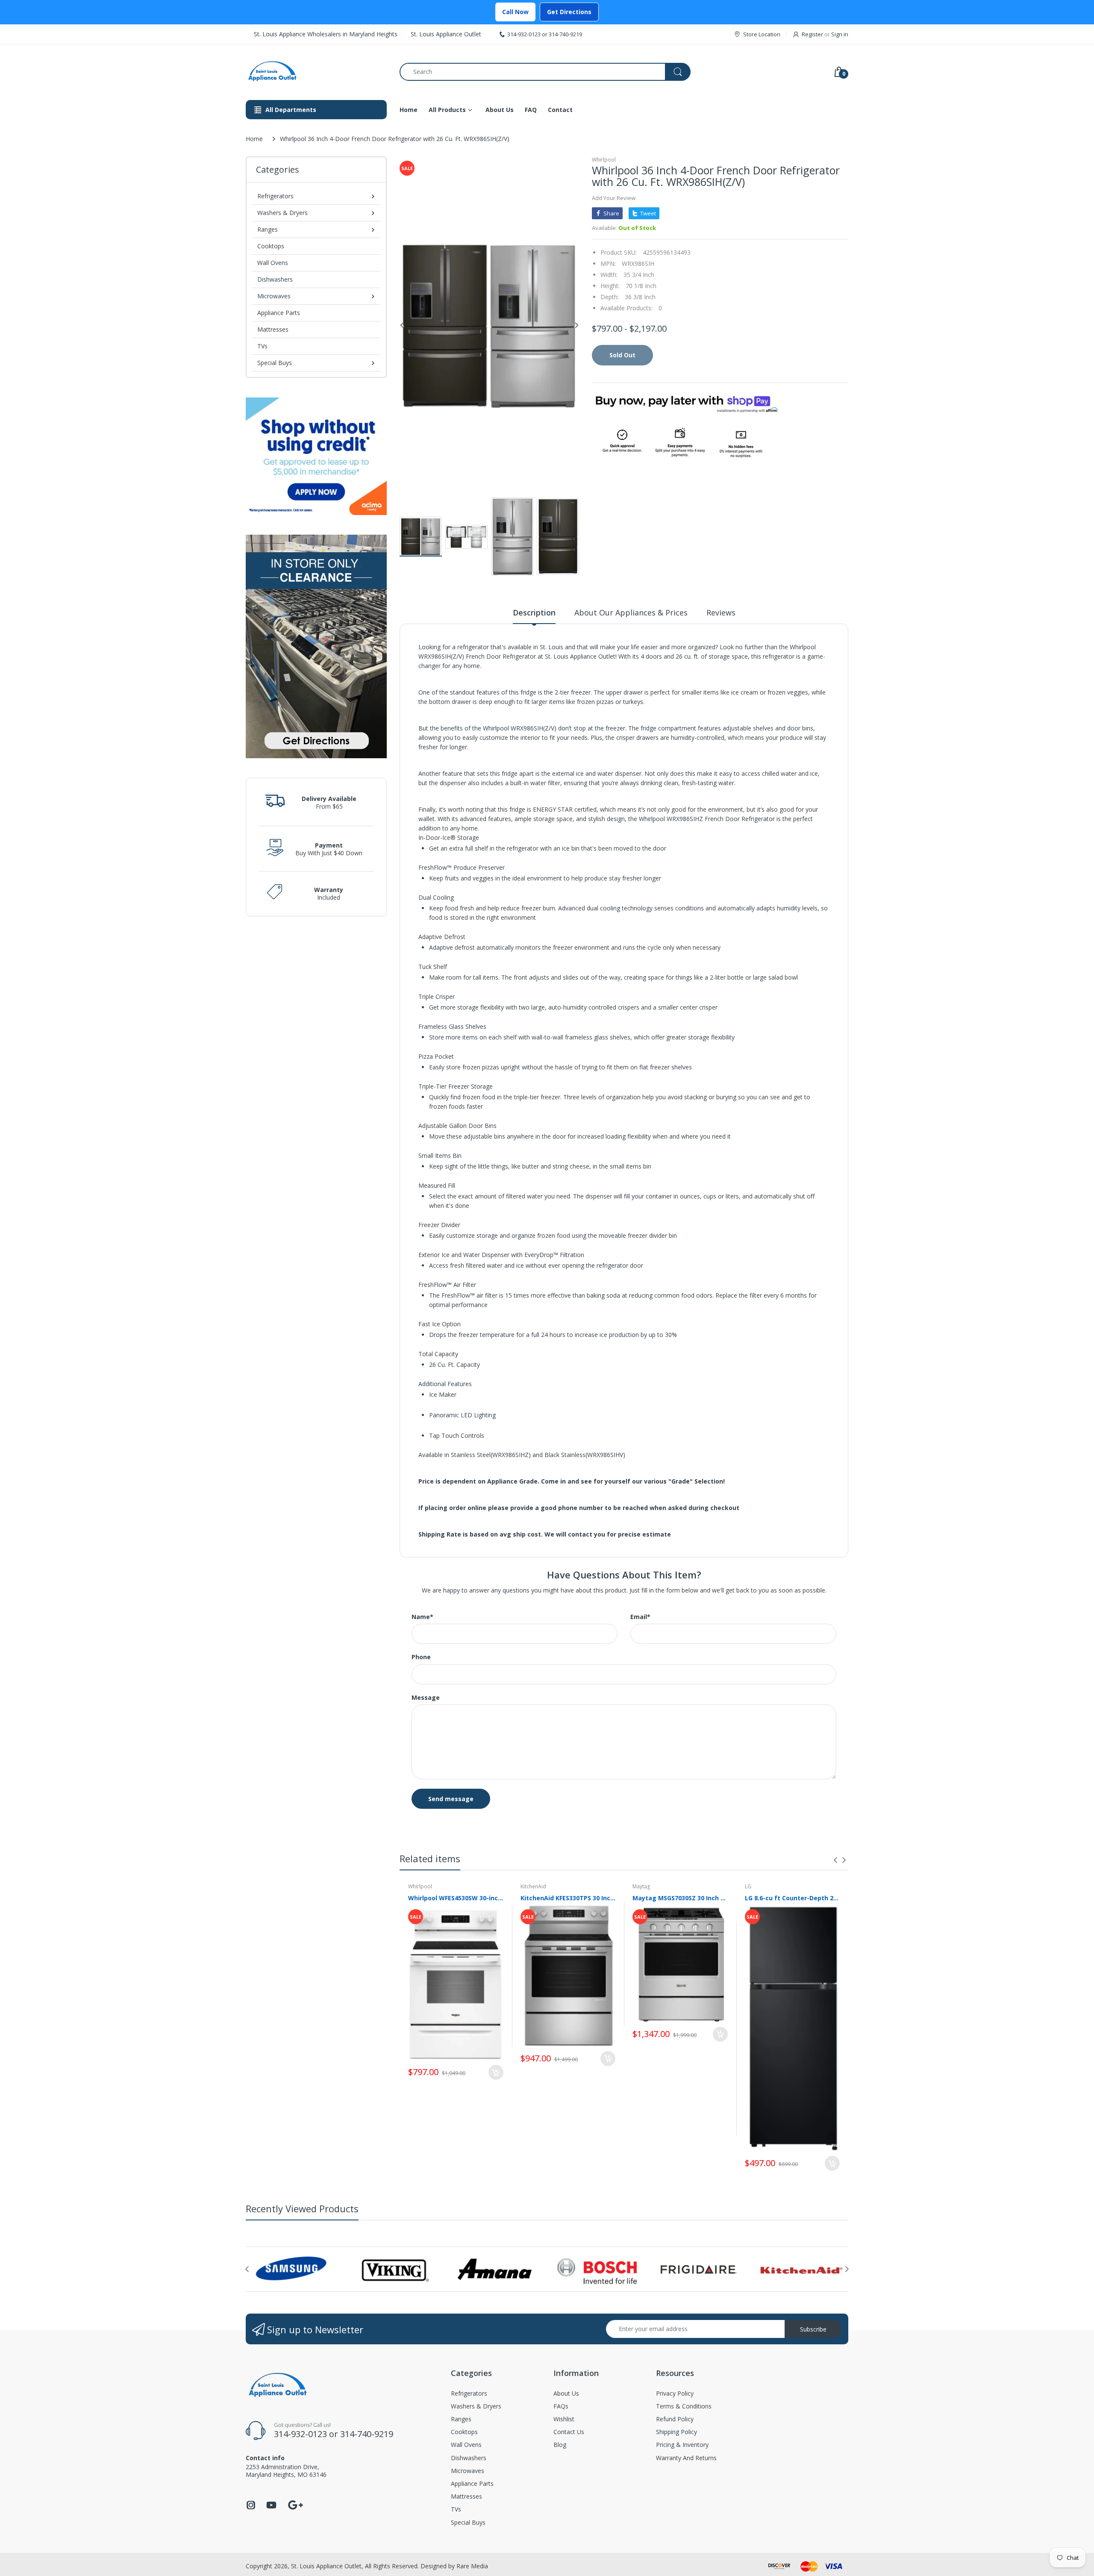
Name (422, 1617)
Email (640, 1617)
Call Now (515, 12)
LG (748, 1886)
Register (812, 34)
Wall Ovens (273, 263)
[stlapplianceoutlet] (316, 72)
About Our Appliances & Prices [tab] (631, 612)
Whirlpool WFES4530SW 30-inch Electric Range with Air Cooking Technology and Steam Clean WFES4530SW (456, 1898)
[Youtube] (271, 2507)
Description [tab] (534, 612)
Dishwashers (275, 279)
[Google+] (295, 2504)
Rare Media (472, 2566)
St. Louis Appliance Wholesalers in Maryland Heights (326, 34)
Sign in (840, 34)
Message (426, 1698)
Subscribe (813, 2329)
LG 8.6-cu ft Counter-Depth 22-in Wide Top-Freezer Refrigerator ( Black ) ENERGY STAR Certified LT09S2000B (793, 1898)
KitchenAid (533, 1886)
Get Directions (569, 12)
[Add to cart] (496, 2072)
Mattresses (273, 329)
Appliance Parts (279, 313)
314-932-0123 (524, 34)
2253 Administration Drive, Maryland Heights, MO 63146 (286, 2471)
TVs (262, 346)
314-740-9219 (565, 34)
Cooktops (271, 246)
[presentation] (835, 1860)
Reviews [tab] (721, 612)
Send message (451, 1799)
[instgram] (251, 2507)
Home (254, 139)
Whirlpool (604, 160)
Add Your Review (614, 198)
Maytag (641, 1886)
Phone (421, 1657)
